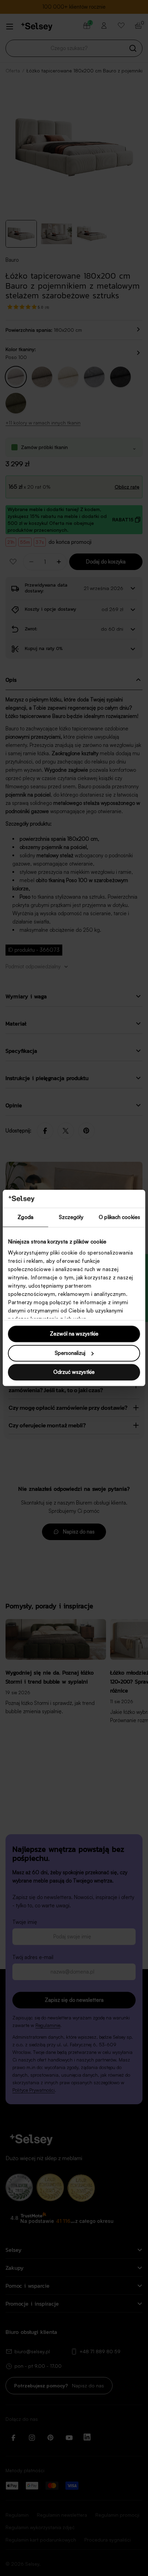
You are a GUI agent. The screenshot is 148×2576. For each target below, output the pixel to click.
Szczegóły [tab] (71, 1217)
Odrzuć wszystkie (74, 1372)
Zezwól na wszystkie (74, 1334)
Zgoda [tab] (25, 1217)
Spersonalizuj (70, 1353)
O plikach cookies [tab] (119, 1217)
